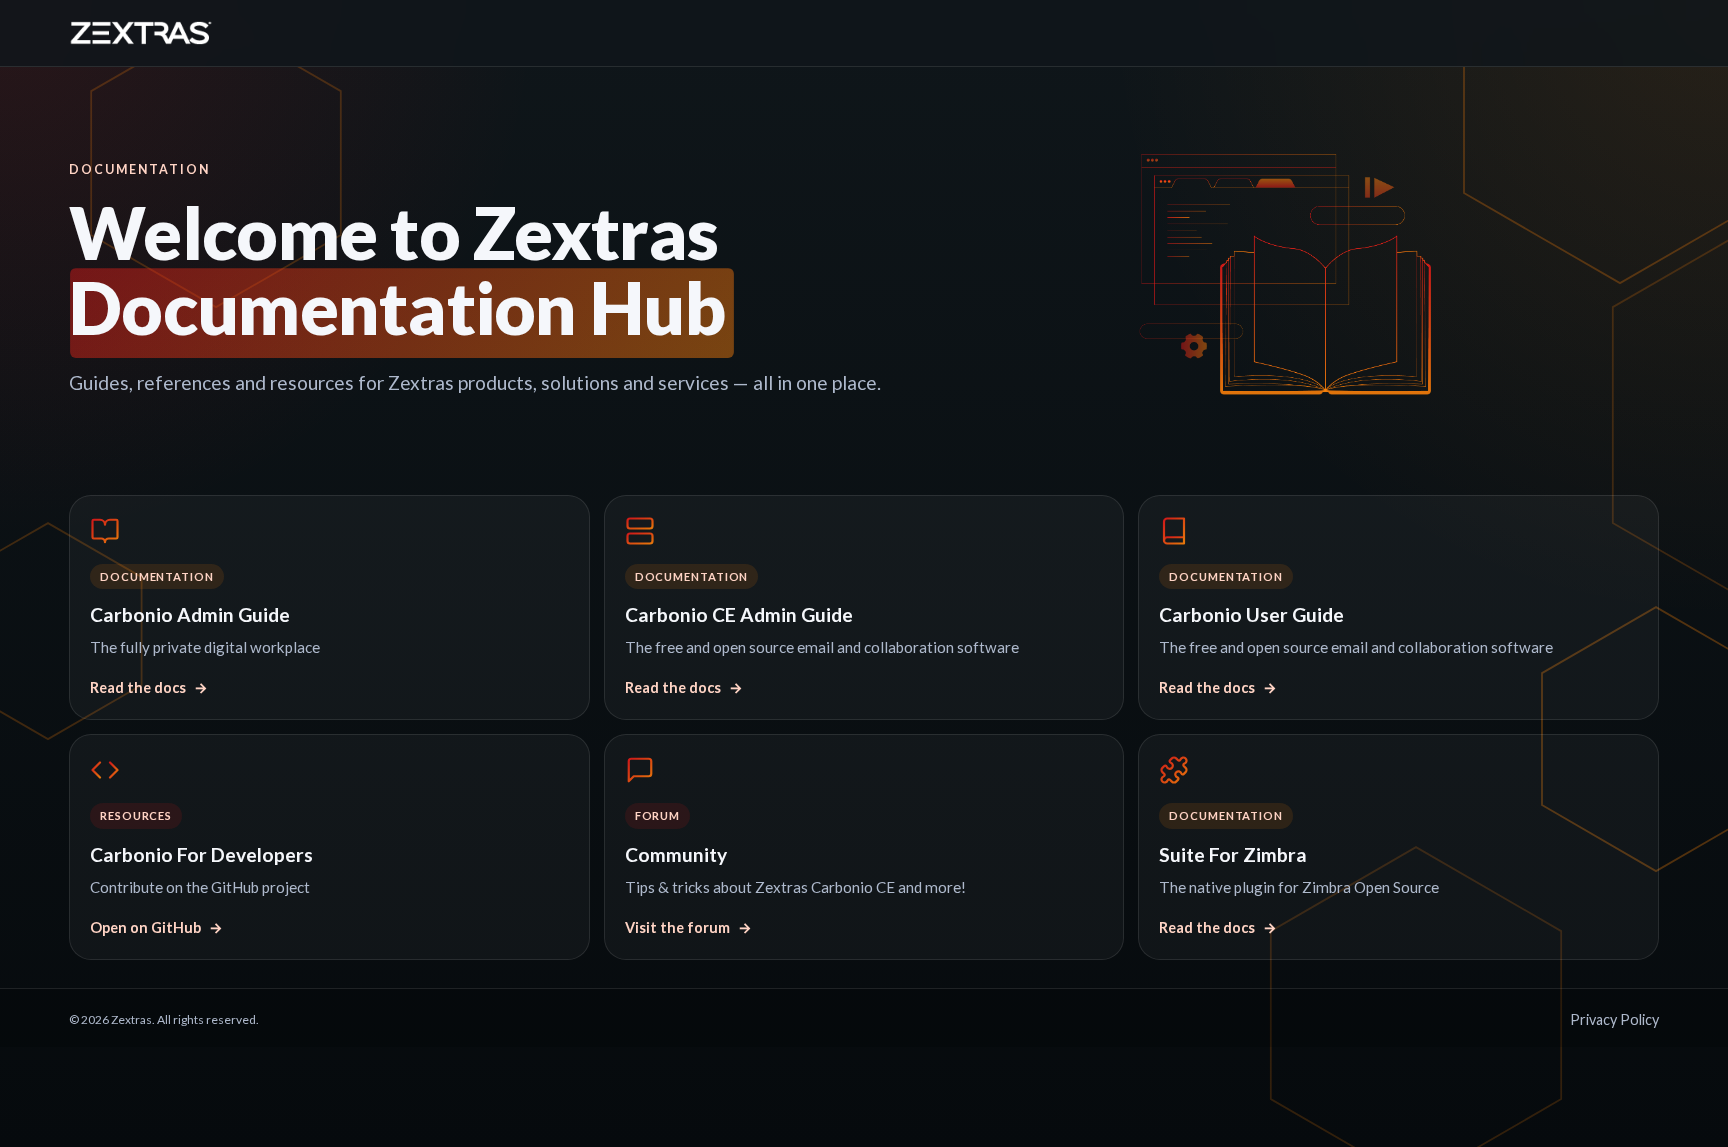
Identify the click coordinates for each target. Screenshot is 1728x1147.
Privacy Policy (1614, 1019)
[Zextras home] (141, 33)
